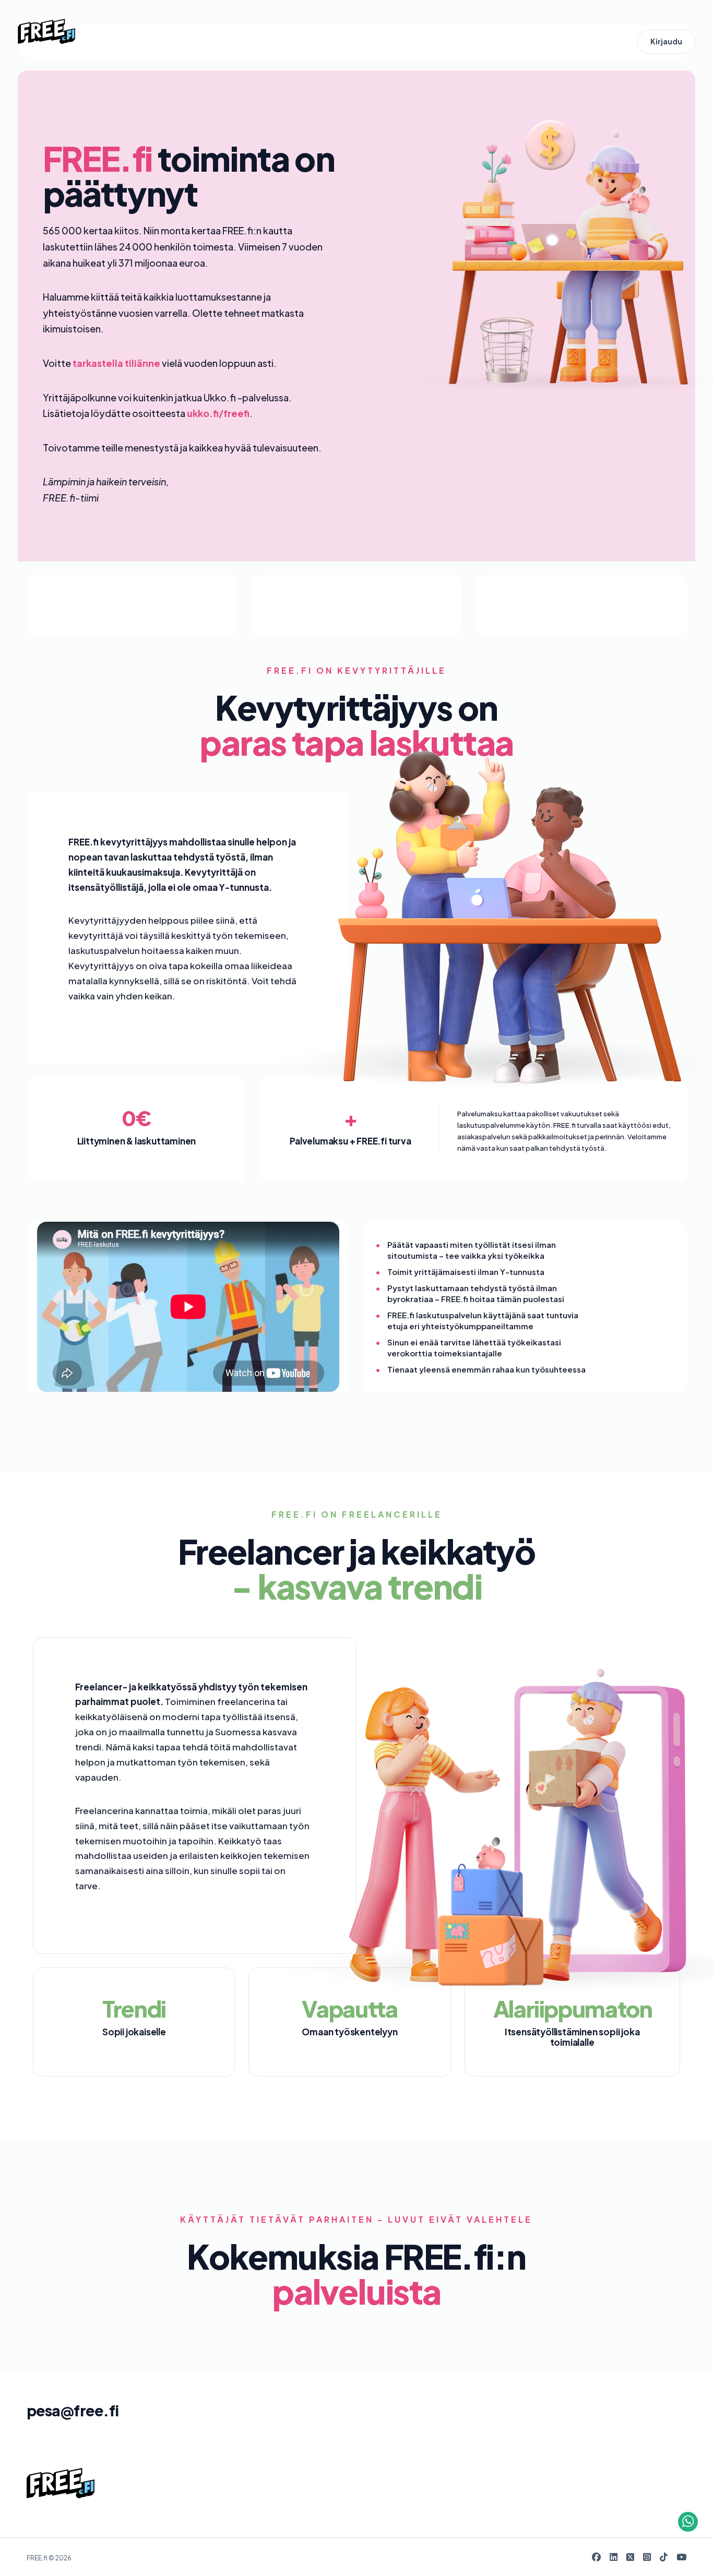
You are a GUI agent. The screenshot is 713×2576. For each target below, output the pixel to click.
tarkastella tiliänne (116, 363)
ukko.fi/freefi (218, 413)
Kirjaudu (666, 41)
